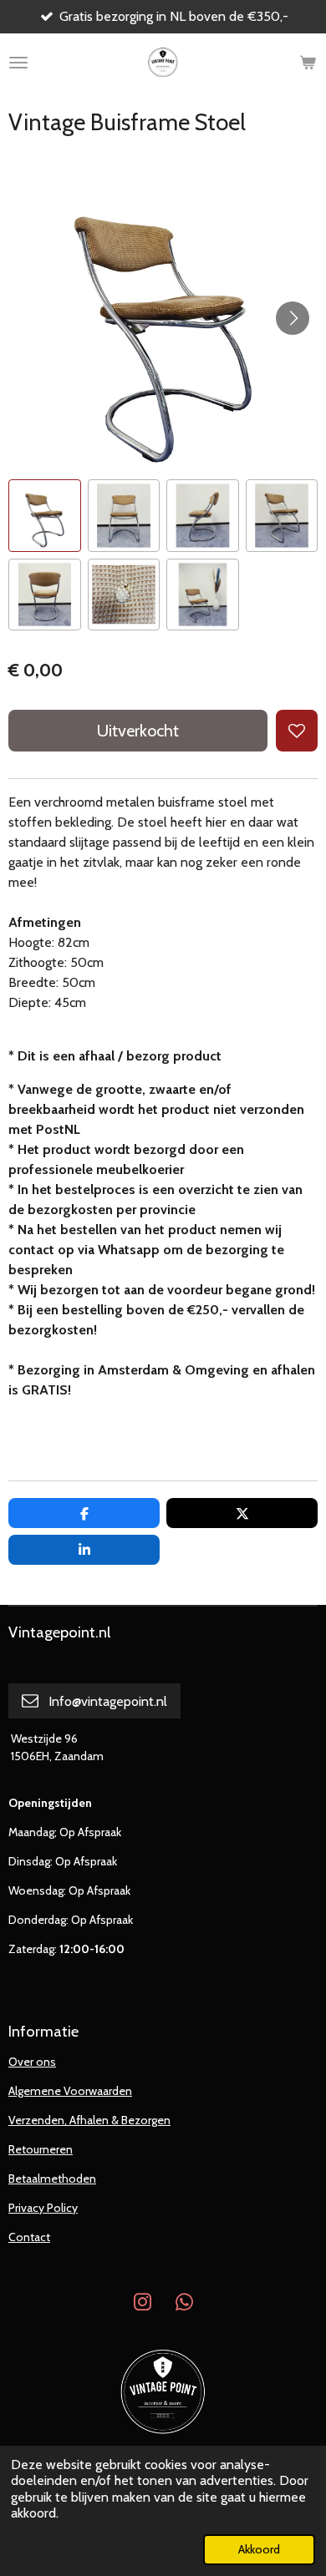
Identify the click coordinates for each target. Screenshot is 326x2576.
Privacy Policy (43, 2208)
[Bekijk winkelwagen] (308, 63)
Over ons (32, 2062)
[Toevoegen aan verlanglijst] (297, 731)
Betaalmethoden (52, 2179)
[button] (45, 516)
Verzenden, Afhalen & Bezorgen (89, 2120)
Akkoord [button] (259, 2549)
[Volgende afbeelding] (293, 318)
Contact (29, 2237)
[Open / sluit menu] (18, 63)
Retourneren (41, 2149)
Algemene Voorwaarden (70, 2091)
